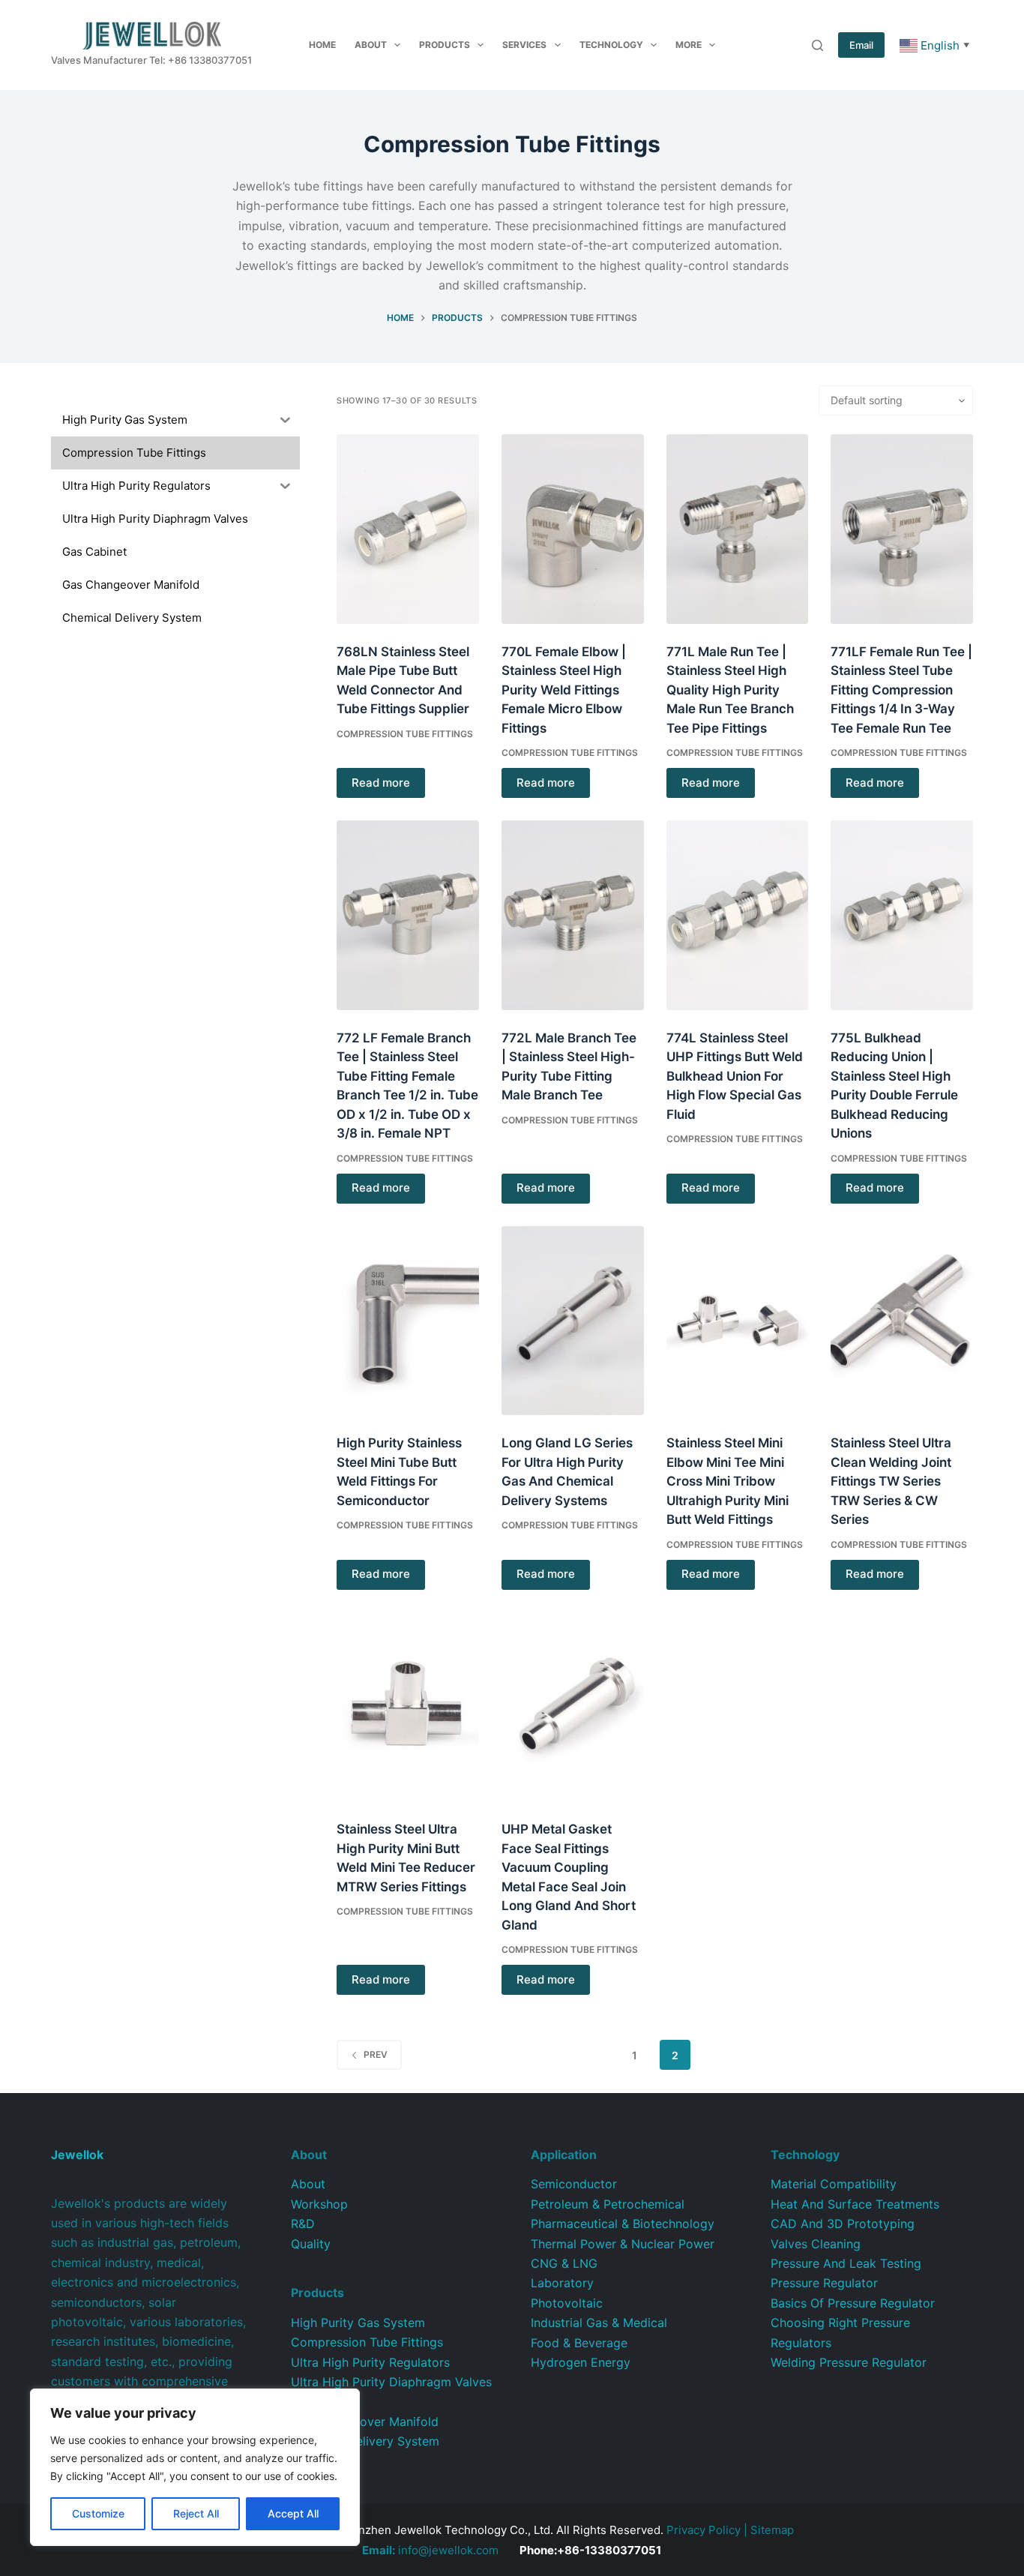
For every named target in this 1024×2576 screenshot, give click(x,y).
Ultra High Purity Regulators (370, 2362)
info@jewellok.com (430, 2550)
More (689, 45)
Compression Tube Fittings (405, 734)
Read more (381, 783)
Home (322, 45)
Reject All (196, 2513)
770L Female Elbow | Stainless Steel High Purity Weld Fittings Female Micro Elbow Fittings (564, 690)
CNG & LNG (564, 2263)
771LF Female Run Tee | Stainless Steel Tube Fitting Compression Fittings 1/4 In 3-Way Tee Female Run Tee (901, 690)
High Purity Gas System (358, 2323)
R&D (303, 2224)
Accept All (293, 2513)
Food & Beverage (579, 2343)
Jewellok (77, 2155)
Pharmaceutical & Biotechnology (623, 2224)
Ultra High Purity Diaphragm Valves (391, 2382)
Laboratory (562, 2283)
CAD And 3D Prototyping (843, 2224)
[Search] (817, 45)
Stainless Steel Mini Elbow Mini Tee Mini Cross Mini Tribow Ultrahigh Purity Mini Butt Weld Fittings (728, 1481)
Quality (311, 2244)
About (371, 45)
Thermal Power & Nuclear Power (623, 2244)
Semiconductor (574, 2184)
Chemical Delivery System (365, 2441)
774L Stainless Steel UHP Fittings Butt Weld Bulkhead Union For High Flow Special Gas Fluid (735, 1076)
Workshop (319, 2204)
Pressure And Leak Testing (846, 2263)
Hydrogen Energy (581, 2362)
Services (524, 45)
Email (861, 45)
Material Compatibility (834, 2184)
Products (445, 45)
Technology (611, 45)
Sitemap (772, 2530)
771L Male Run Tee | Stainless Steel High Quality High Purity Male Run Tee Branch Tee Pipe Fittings (730, 690)
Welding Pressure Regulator (849, 2362)
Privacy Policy (704, 2530)
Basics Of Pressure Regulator (853, 2303)
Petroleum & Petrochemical (608, 2204)
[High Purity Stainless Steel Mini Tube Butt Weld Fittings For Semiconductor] (408, 1321)
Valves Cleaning (816, 2244)
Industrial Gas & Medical (599, 2323)
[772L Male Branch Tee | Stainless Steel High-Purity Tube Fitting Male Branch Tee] (573, 915)
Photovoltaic (567, 2303)
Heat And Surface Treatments (855, 2204)
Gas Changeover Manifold (365, 2422)
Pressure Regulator (824, 2283)
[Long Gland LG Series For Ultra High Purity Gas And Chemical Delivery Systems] (573, 1321)
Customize (98, 2513)
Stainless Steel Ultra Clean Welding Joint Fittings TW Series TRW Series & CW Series (891, 1481)
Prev (376, 2054)
